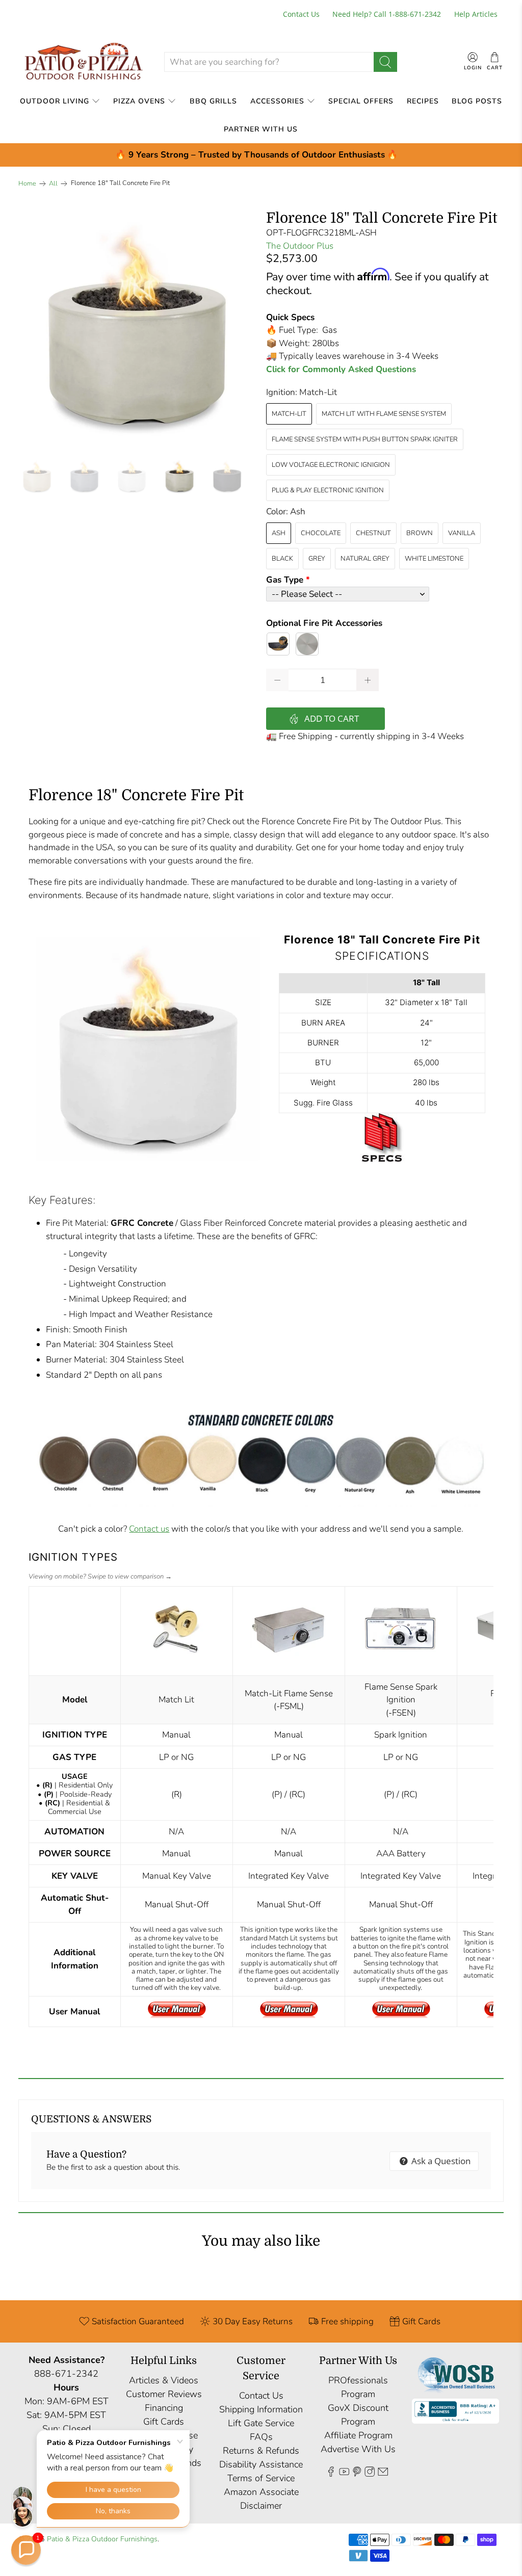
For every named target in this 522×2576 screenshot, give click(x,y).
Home (27, 184)
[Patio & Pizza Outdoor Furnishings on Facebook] (331, 2474)
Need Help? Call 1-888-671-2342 (387, 14)
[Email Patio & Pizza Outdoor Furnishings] (383, 2474)
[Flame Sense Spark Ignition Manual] (401, 2016)
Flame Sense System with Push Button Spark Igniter (365, 439)
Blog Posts (477, 101)
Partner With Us (261, 129)
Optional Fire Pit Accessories (324, 623)
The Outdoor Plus (300, 246)
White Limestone (434, 559)
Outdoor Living (55, 101)
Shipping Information (261, 2409)
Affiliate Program (358, 2435)
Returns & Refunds (261, 2451)
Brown (420, 533)
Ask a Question (440, 2161)
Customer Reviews (164, 2394)
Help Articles (476, 14)
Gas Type (285, 580)
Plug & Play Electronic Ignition (328, 490)
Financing (164, 2408)
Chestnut (373, 533)
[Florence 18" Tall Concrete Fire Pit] (137, 329)
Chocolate (321, 533)
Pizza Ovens (139, 101)
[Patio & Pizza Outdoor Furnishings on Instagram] (370, 2474)
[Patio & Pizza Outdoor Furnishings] (83, 62)
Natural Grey (365, 559)
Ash (279, 533)
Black (282, 559)
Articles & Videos (164, 2380)
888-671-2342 (66, 2374)
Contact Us (301, 14)
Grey (317, 559)
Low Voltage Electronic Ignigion (331, 465)
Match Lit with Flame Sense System (384, 414)
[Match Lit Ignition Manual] (177, 2016)
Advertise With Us (358, 2449)
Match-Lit (289, 414)
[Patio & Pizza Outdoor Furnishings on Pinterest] (357, 2474)
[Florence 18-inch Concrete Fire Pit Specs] (382, 1164)
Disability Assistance (261, 2464)
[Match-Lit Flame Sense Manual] (289, 2016)
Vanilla (462, 533)
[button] (26, 2550)
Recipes (423, 101)
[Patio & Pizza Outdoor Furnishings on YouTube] (344, 2474)
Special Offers (361, 101)
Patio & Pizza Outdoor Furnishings (102, 2539)
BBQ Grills (213, 101)
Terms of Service (261, 2478)
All (53, 184)
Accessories (277, 101)
